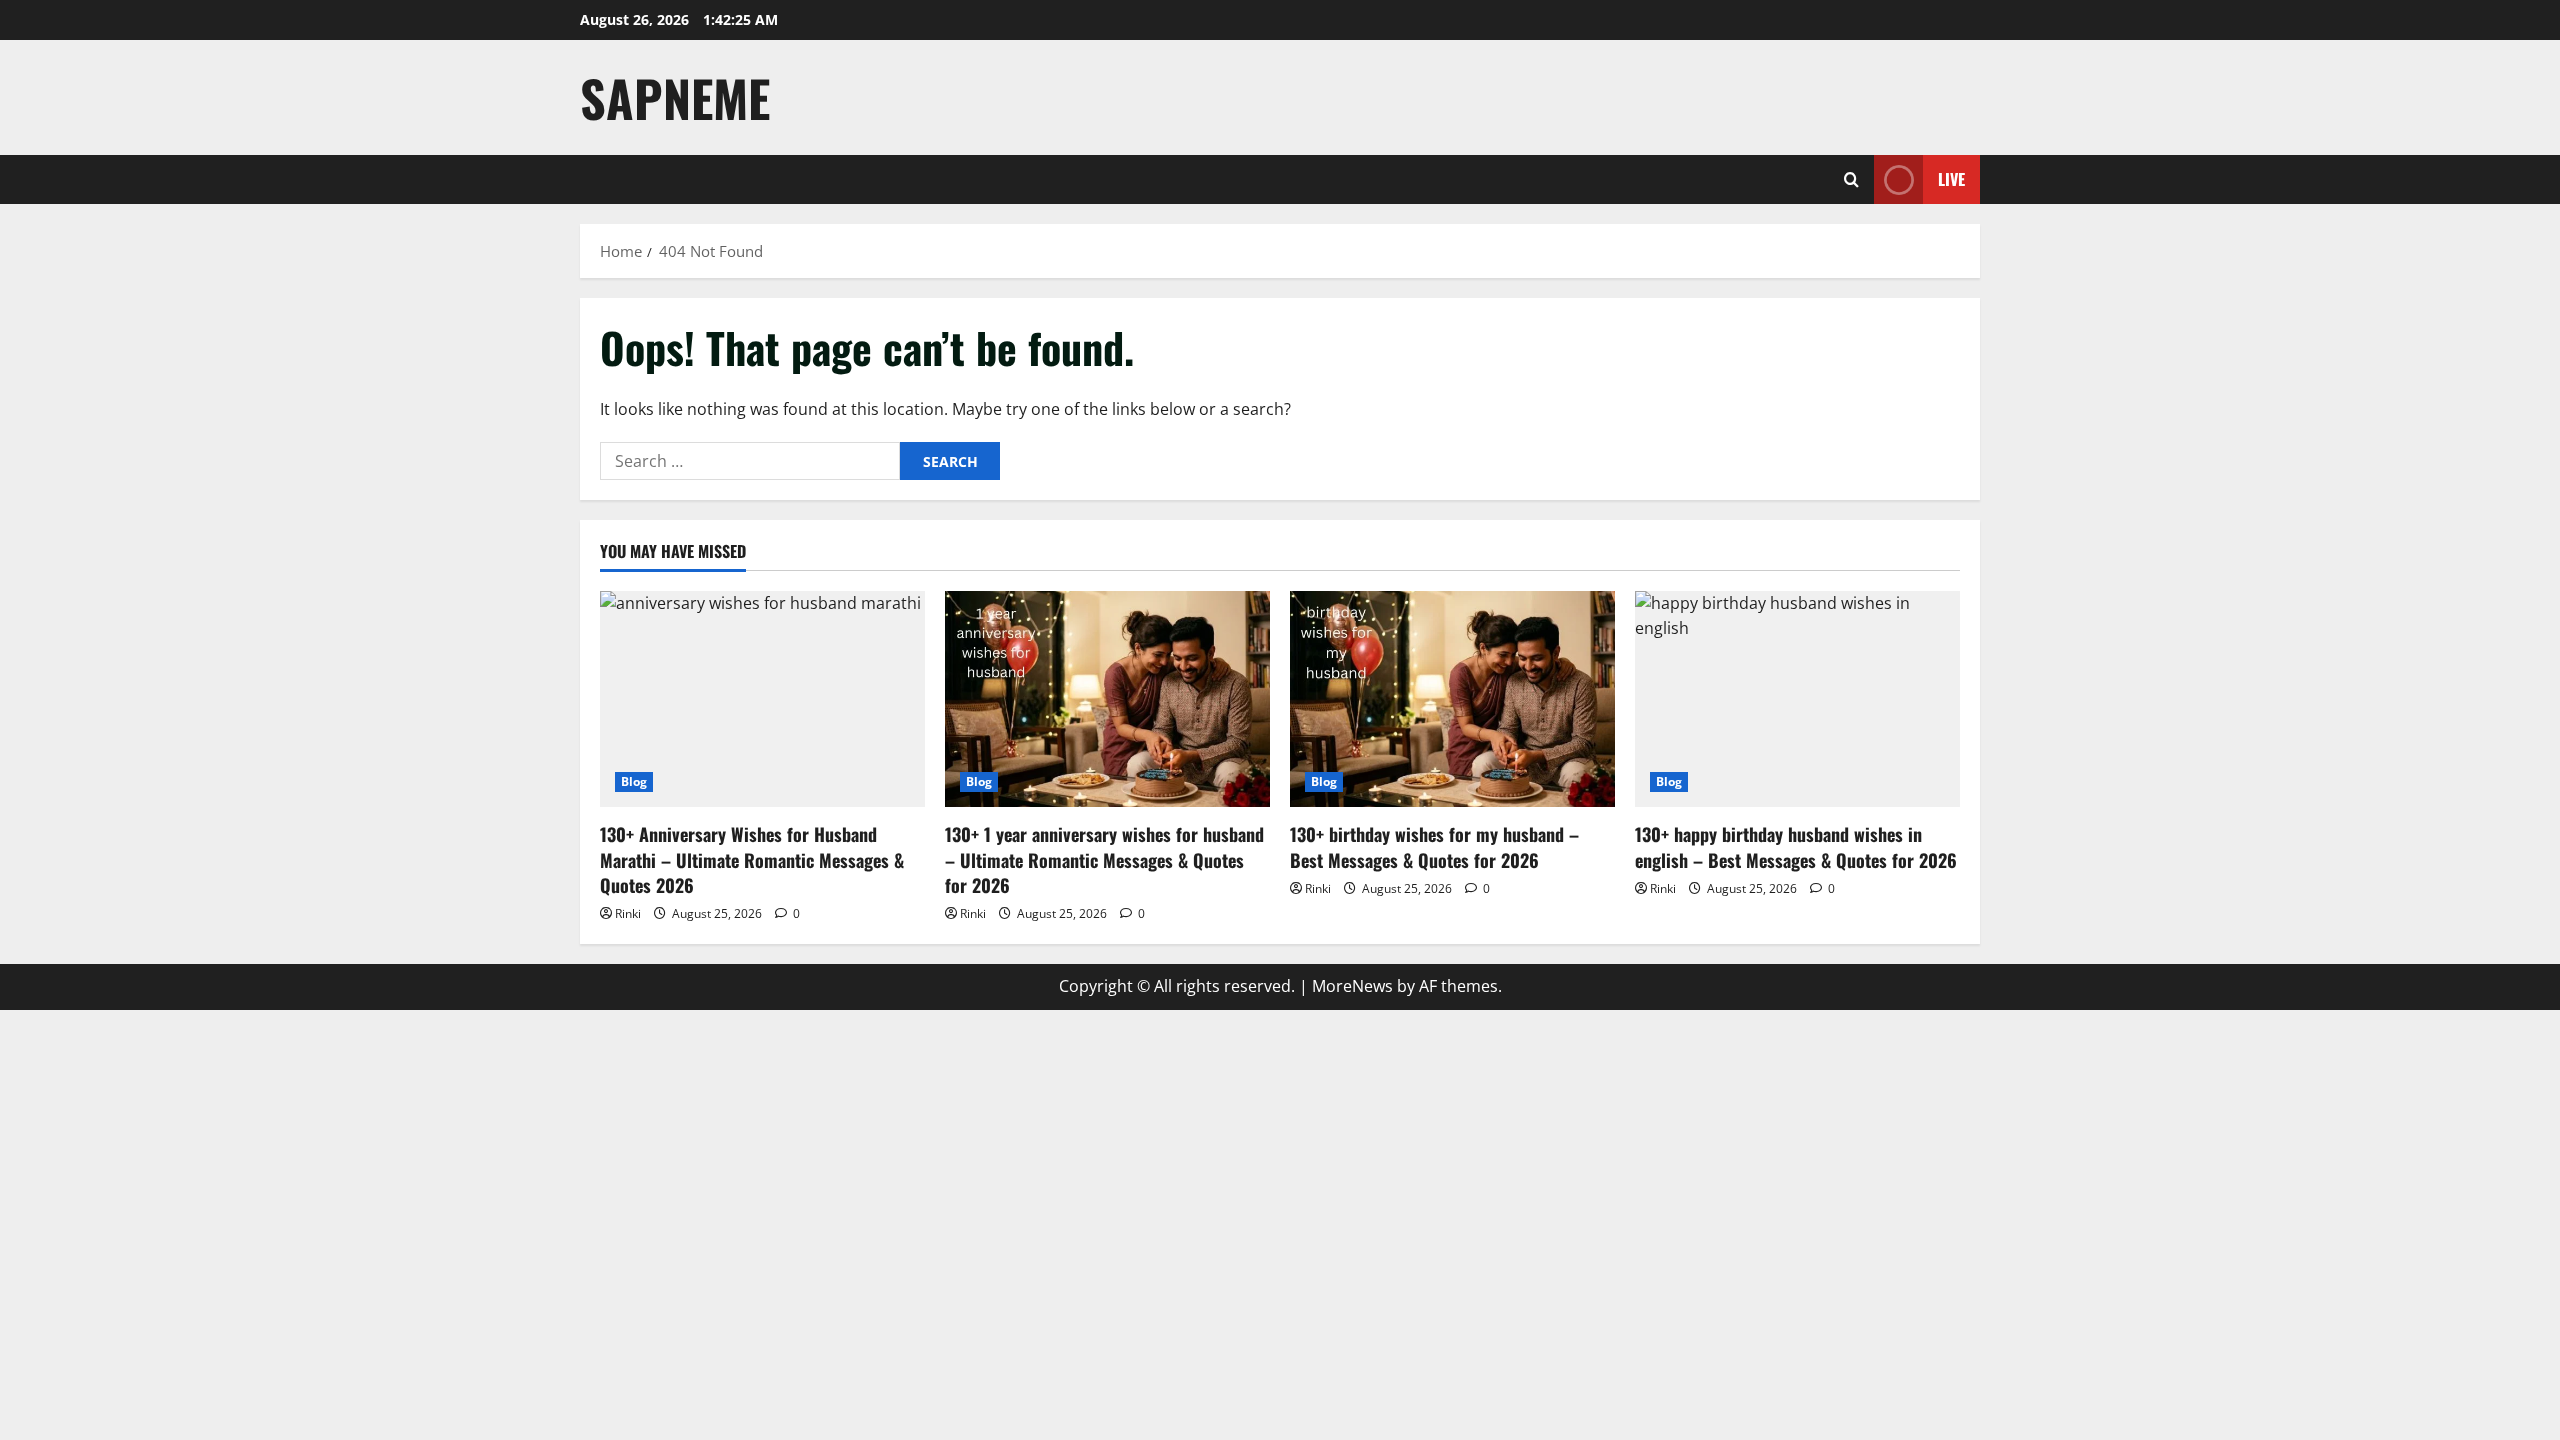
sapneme (675, 97)
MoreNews (1352, 986)
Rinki (628, 913)
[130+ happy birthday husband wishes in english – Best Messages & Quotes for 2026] (1797, 699)
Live (1951, 179)
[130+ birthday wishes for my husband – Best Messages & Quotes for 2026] (1452, 699)
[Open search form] (1851, 179)
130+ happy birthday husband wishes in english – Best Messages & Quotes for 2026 (1796, 846)
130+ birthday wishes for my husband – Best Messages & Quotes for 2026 (1434, 846)
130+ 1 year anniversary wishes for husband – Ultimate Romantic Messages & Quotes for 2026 (1104, 859)
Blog (634, 781)
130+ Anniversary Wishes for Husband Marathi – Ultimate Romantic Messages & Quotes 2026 (752, 859)
